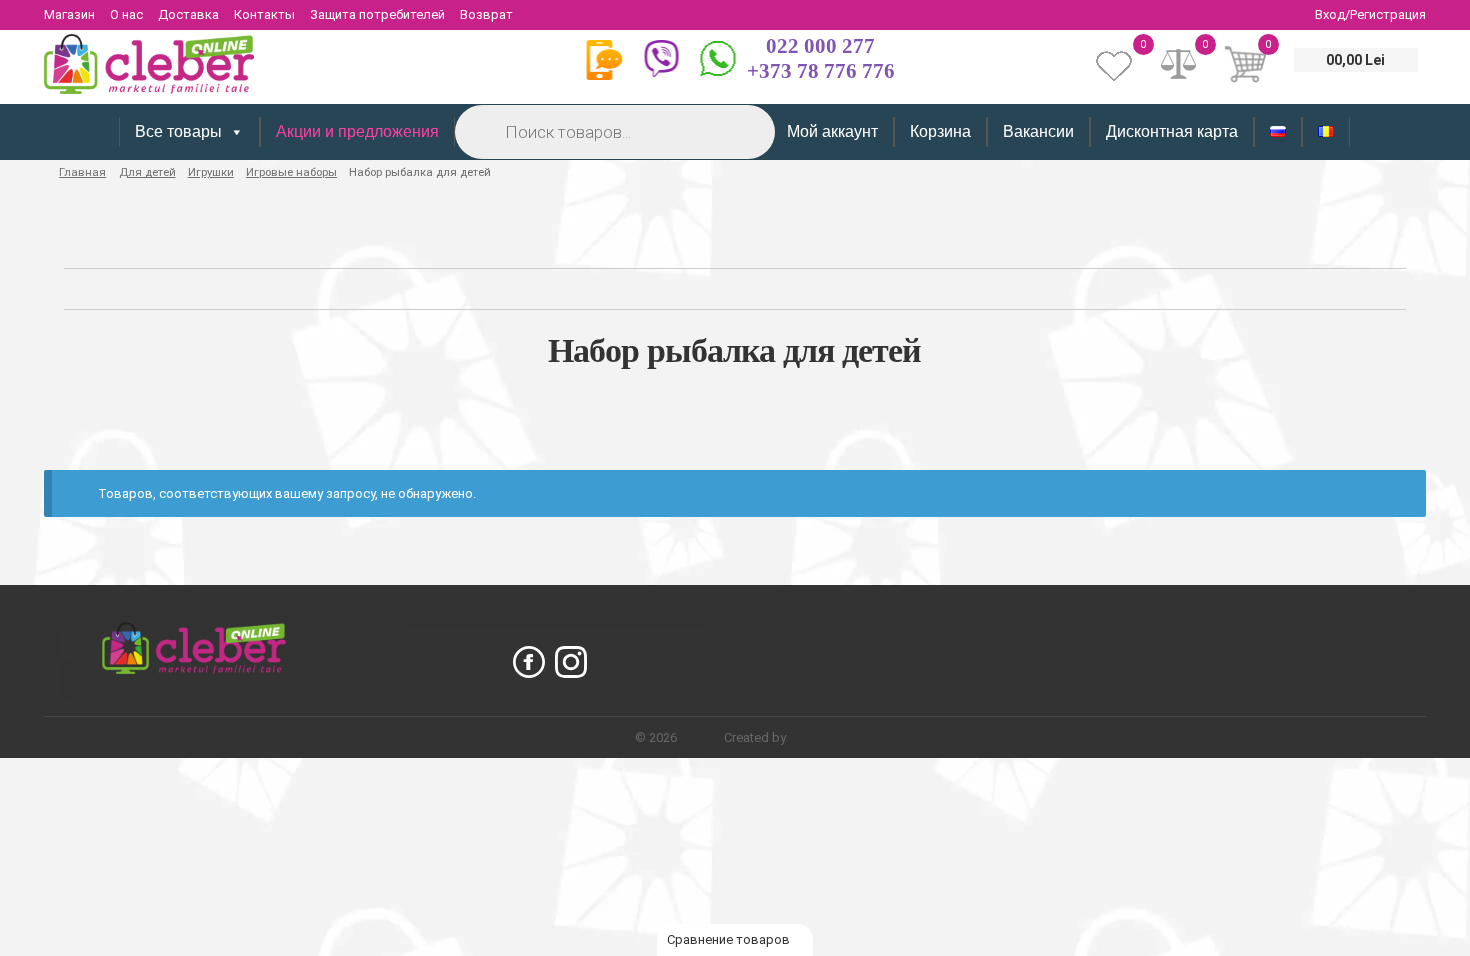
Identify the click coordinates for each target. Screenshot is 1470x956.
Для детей (147, 172)
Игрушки (211, 172)
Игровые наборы (291, 172)
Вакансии (1038, 131)
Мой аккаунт (832, 131)
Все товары (178, 131)
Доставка (188, 14)
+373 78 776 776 (821, 71)
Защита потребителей (377, 14)
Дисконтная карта (1172, 131)
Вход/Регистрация (1370, 14)
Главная (82, 172)
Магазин (69, 14)
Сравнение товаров (730, 939)
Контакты (264, 14)
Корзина (940, 131)
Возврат (486, 14)
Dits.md (811, 737)
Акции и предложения (357, 131)
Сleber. (702, 737)
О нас (126, 14)
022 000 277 (820, 46)
